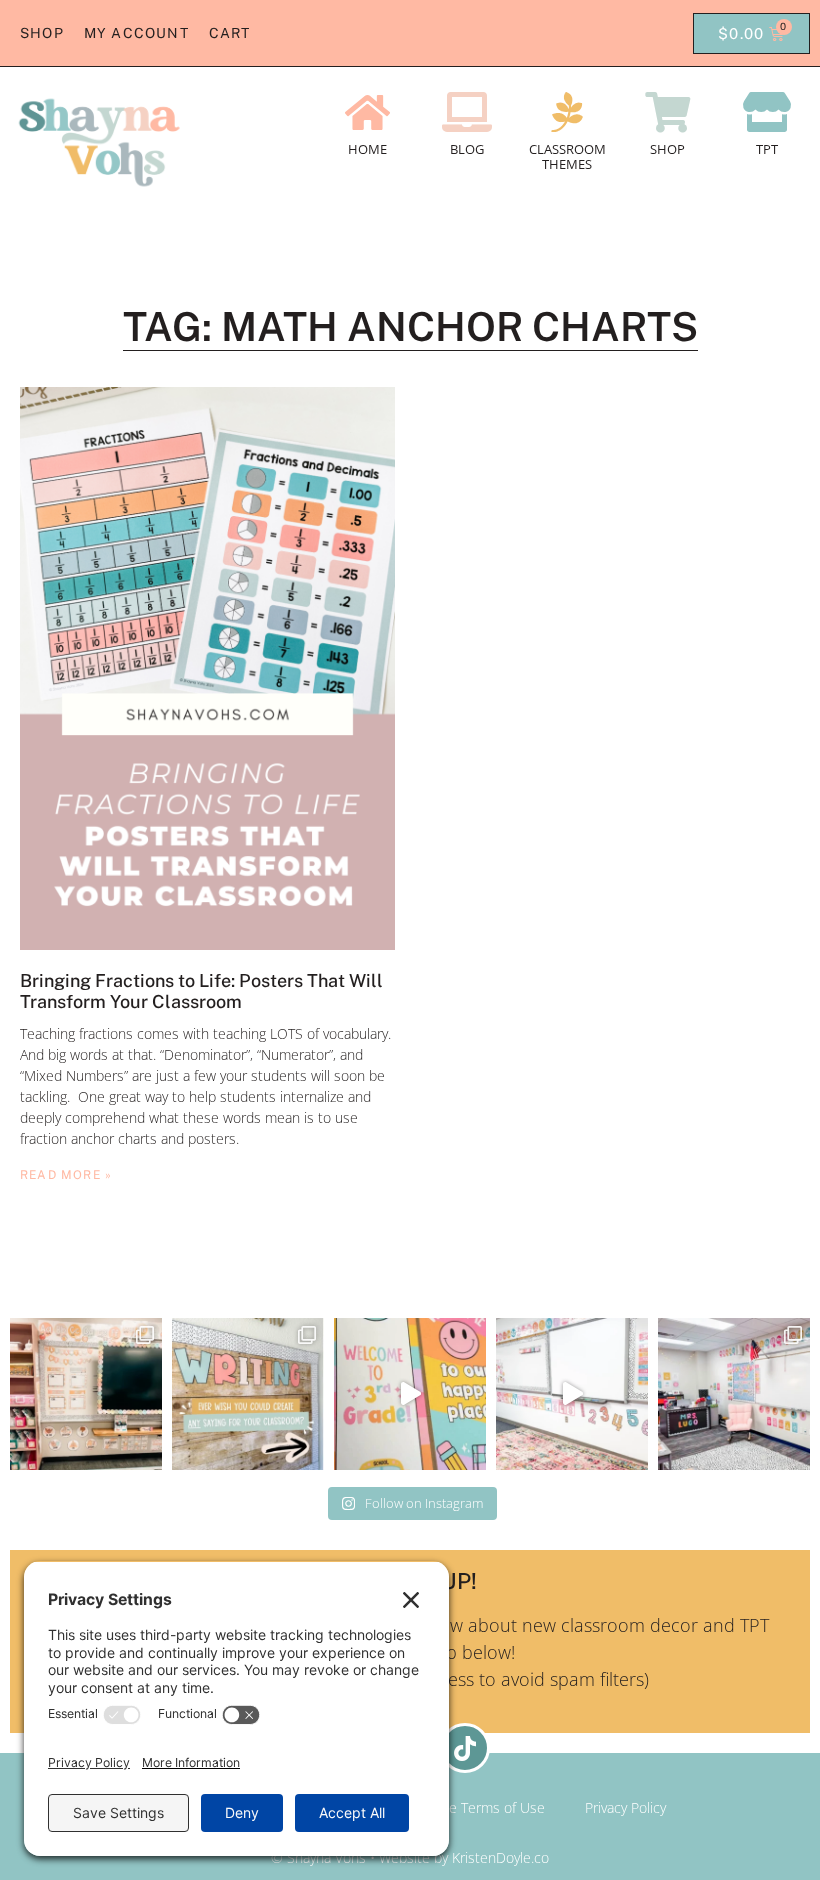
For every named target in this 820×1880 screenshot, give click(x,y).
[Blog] (467, 112)
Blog (467, 149)
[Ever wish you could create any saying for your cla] (248, 1394)
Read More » (66, 1175)
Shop (42, 33)
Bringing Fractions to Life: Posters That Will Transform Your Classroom (201, 991)
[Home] (367, 112)
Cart (230, 33)
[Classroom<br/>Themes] (567, 112)
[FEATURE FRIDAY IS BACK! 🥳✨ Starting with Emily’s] (734, 1394)
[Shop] (667, 112)
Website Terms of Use (475, 1807)
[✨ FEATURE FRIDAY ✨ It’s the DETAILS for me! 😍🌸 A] (86, 1394)
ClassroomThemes (567, 157)
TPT (767, 149)
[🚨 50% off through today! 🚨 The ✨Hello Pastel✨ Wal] (410, 1394)
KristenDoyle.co (500, 1857)
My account (136, 33)
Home (367, 149)
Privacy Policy (625, 1807)
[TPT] (767, 112)
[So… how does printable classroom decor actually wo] (572, 1394)
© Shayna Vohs (318, 1857)
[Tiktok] (465, 1748)
